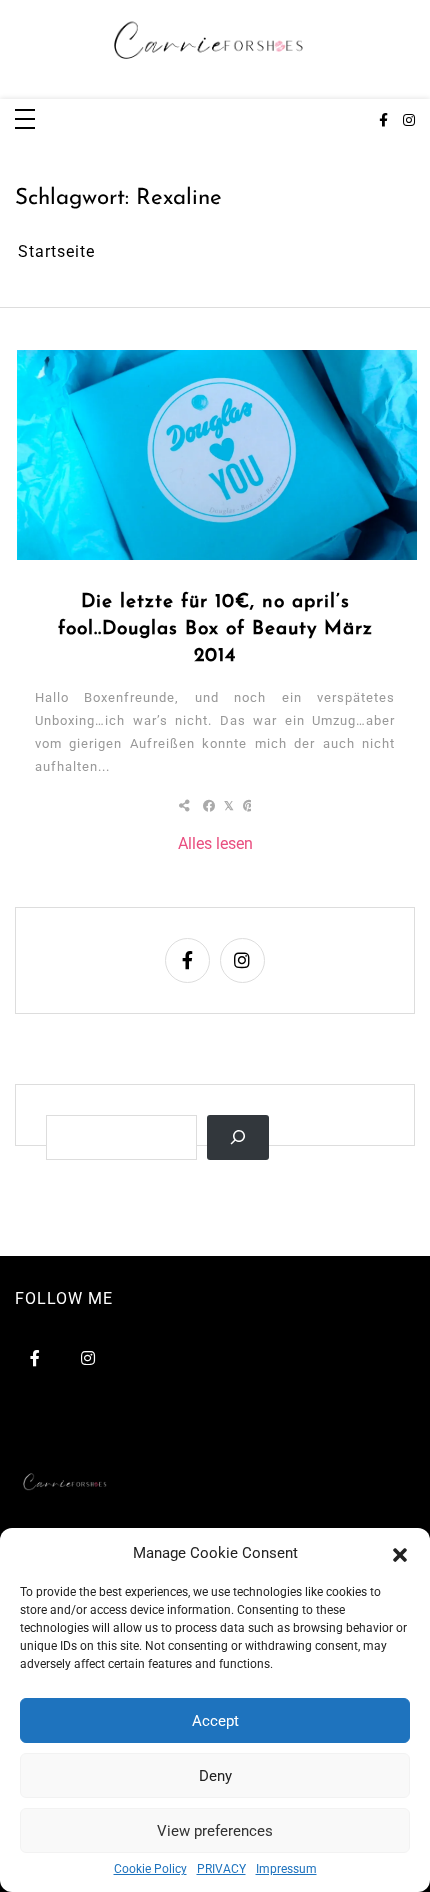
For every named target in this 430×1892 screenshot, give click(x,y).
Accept (215, 1721)
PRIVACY (221, 1869)
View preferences (215, 1831)
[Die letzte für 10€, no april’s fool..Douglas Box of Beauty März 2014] (217, 455)
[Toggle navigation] (25, 120)
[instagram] (409, 121)
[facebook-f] (383, 121)
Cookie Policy (150, 1869)
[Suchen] (238, 1137)
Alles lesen (215, 843)
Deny (215, 1776)
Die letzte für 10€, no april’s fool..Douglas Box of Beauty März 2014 (215, 629)
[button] (400, 1553)
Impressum (286, 1869)
